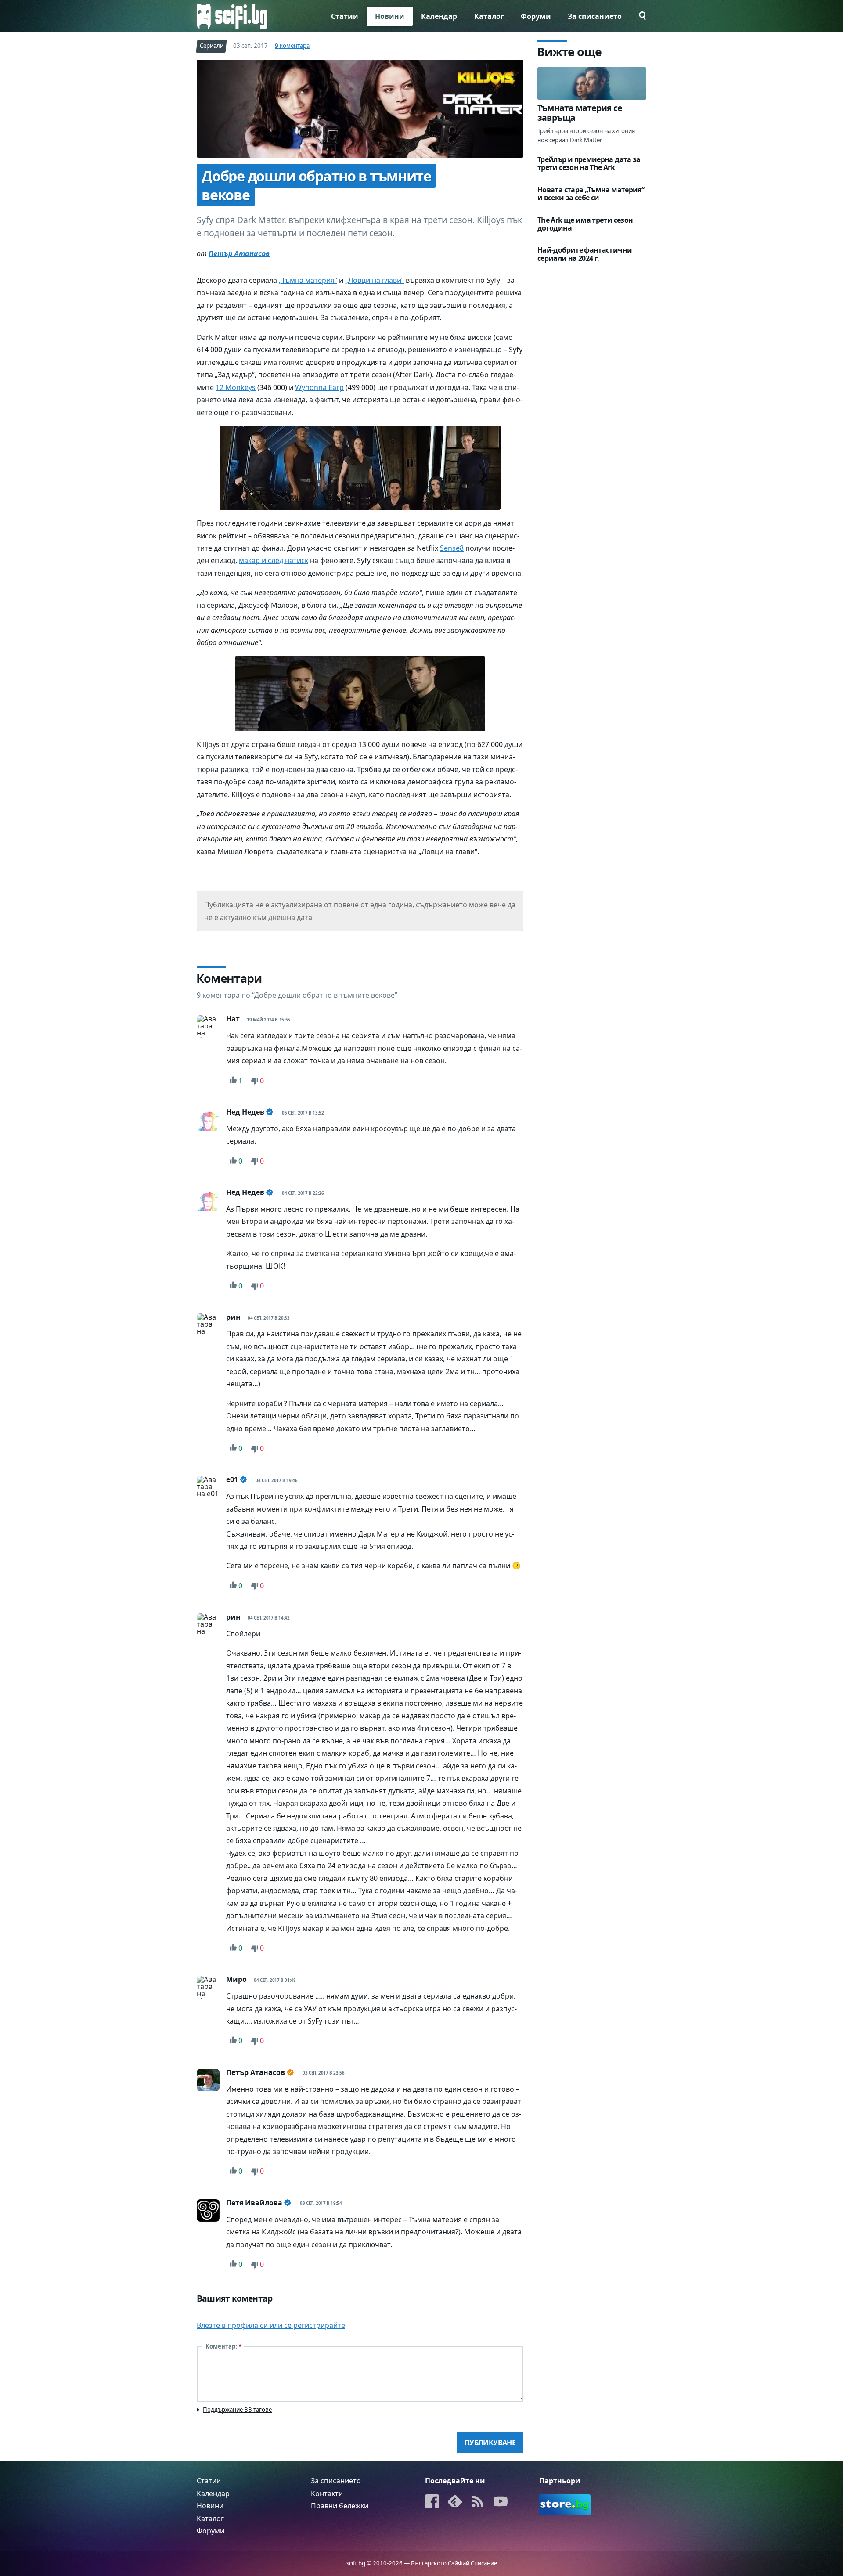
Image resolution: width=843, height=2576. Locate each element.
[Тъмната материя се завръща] (592, 83)
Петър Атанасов (239, 253)
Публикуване (490, 2443)
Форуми (536, 16)
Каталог (489, 16)
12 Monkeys (236, 387)
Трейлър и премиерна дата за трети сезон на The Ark (589, 163)
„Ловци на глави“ (375, 280)
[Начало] (232, 16)
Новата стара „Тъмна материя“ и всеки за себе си (591, 194)
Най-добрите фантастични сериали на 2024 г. (585, 254)
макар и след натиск (274, 560)
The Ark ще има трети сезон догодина (585, 224)
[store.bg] (565, 2505)
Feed (478, 2502)
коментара (292, 46)
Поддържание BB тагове (237, 2410)
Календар (439, 16)
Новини (390, 16)
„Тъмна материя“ (308, 280)
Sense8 (452, 548)
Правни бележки (340, 2506)
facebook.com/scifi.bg (432, 2502)
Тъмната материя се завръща (580, 113)
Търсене (638, 16)
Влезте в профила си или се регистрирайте (271, 2325)
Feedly (455, 2502)
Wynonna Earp (319, 387)
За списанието (595, 16)
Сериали (212, 46)
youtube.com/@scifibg (501, 2502)
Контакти (327, 2493)
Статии (345, 16)
